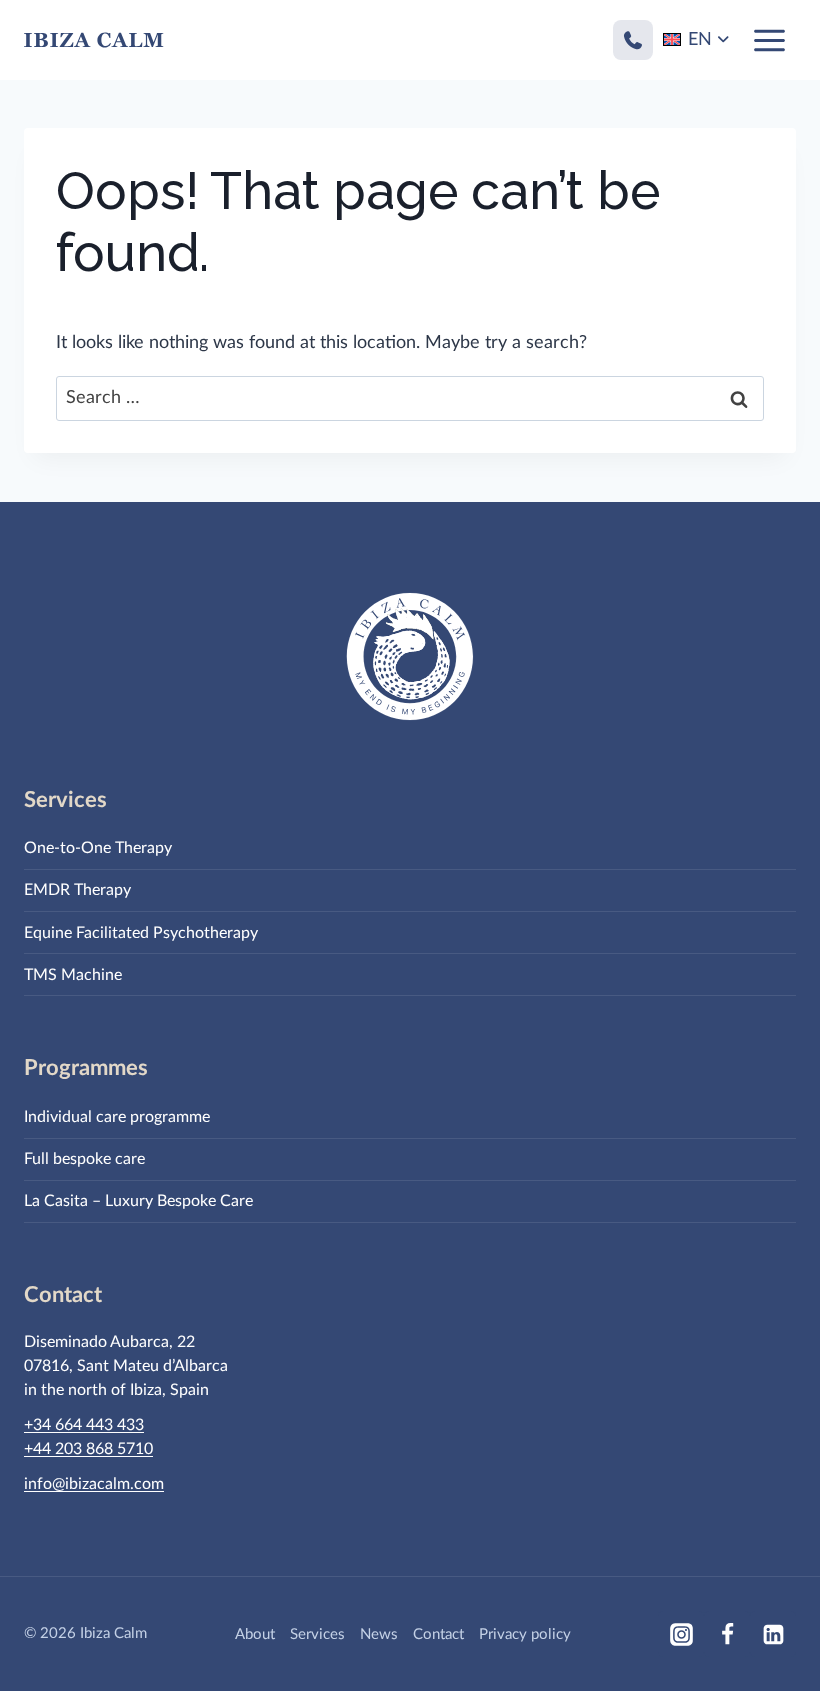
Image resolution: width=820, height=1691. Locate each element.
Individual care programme (117, 1117)
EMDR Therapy (77, 890)
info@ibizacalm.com (94, 1484)
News (379, 1634)
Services (317, 1634)
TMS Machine (73, 975)
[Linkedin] (773, 1634)
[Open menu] (769, 40)
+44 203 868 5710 (88, 1449)
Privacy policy (525, 1634)
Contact (438, 1634)
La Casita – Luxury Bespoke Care (138, 1201)
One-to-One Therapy (98, 848)
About (255, 1634)
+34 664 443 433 (84, 1425)
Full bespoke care (84, 1159)
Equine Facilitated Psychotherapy (141, 933)
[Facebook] (727, 1634)
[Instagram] (681, 1634)
